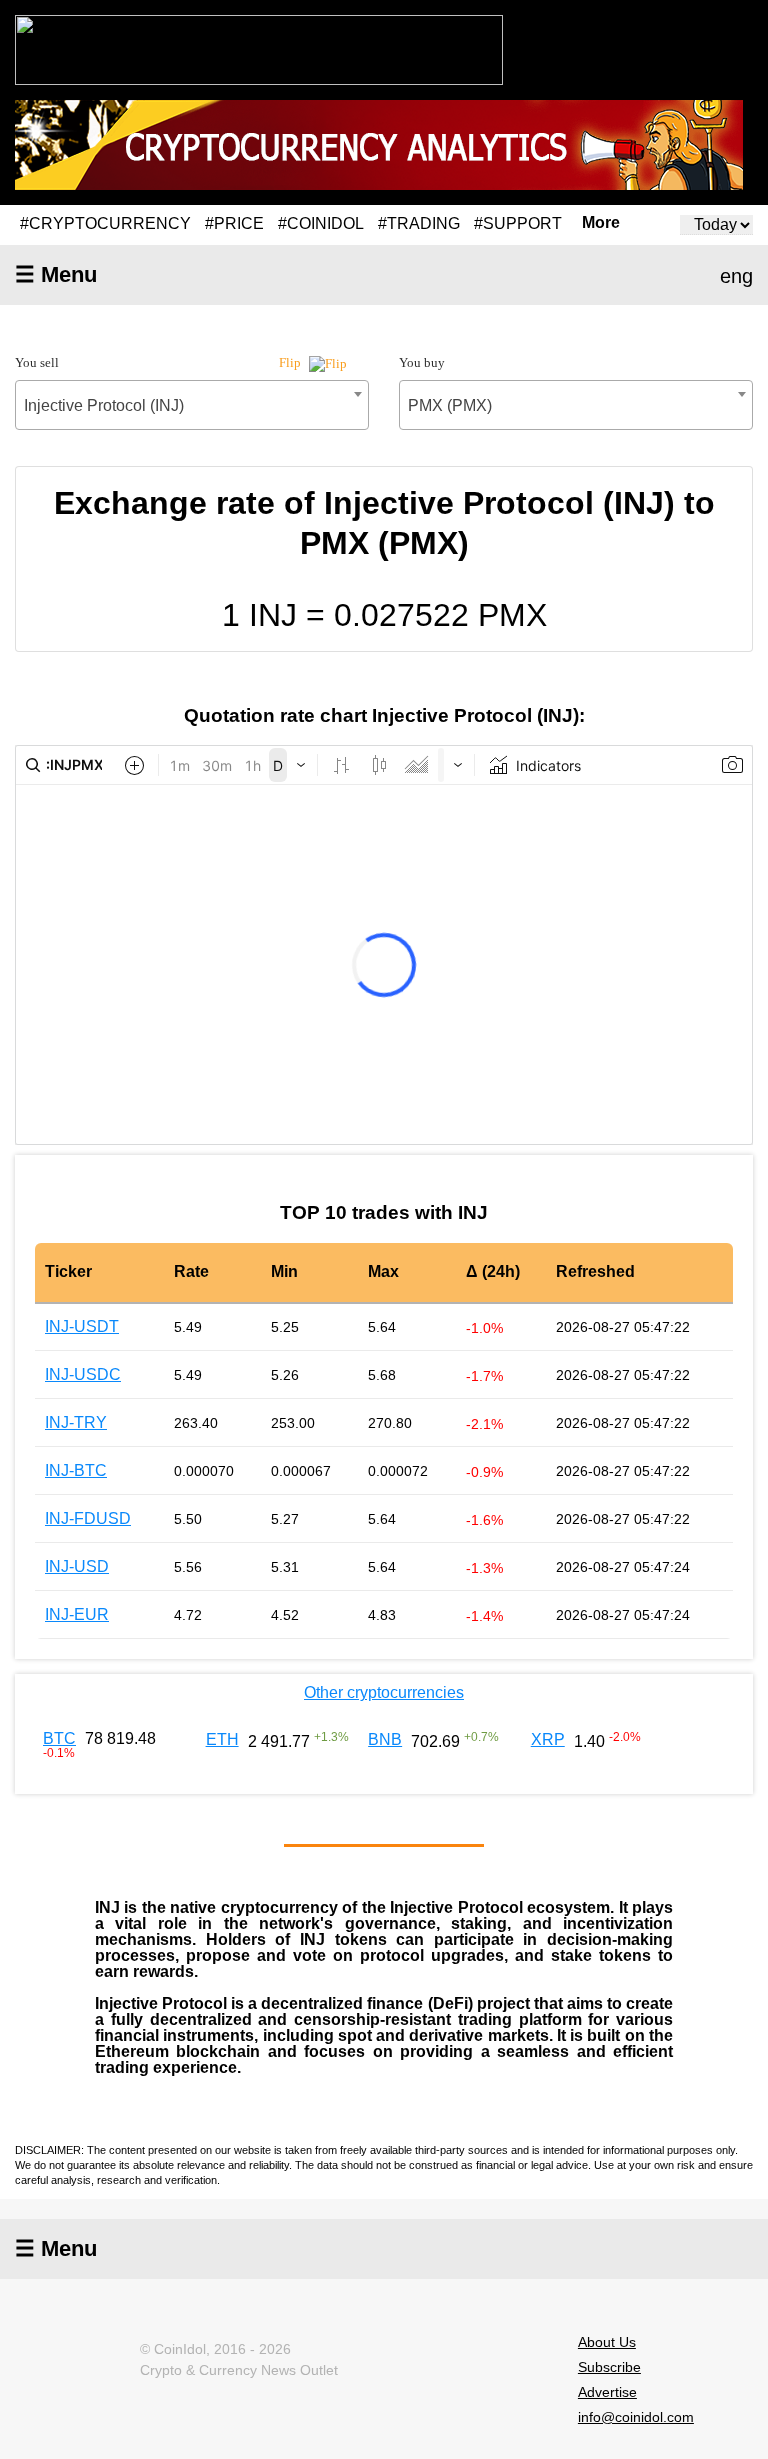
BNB (385, 1739)
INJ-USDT (82, 1326)
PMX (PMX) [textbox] (450, 405)
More (601, 223)
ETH (222, 1739)
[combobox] (192, 405)
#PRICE (234, 223)
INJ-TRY (76, 1422)
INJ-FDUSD (88, 1518)
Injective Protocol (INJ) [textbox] (104, 405)
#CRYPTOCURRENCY (105, 223)
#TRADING (419, 223)
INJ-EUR (77, 1614)
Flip (291, 362)
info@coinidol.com (636, 2417)
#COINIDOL (321, 223)
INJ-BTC (76, 1470)
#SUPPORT (518, 223)
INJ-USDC (83, 1374)
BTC (59, 1738)
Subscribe (609, 2367)
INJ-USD (77, 1566)
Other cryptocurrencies (384, 1692)
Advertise (607, 2392)
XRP (548, 1739)
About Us (607, 2342)
